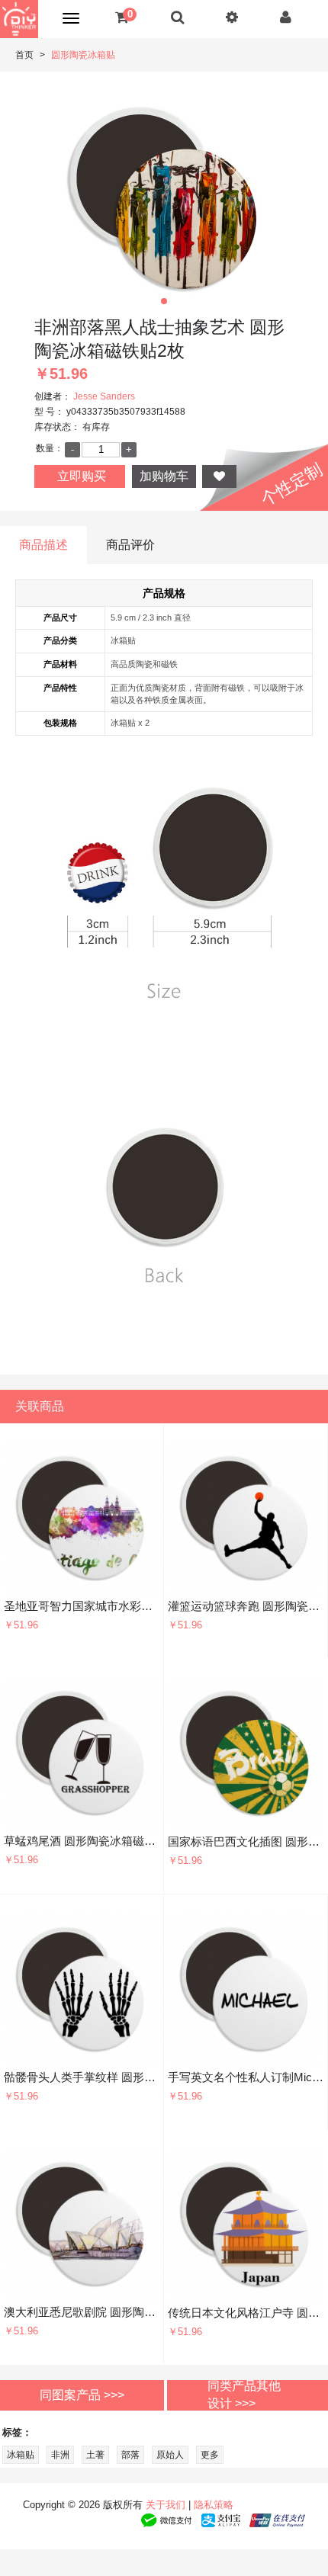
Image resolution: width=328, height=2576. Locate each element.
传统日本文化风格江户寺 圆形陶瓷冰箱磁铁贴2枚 (246, 2313)
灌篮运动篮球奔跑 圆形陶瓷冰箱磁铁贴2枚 (246, 1606)
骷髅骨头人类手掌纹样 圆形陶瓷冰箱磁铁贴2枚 (82, 2077)
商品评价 (130, 545)
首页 (24, 55)
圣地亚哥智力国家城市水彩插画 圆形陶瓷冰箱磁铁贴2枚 (82, 1606)
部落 (130, 2455)
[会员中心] (286, 17)
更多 (210, 2455)
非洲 (60, 2455)
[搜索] (177, 17)
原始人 (170, 2455)
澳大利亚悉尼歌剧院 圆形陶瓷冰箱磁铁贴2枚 (82, 2312)
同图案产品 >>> (82, 2394)
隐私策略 (214, 2505)
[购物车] (122, 17)
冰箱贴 (21, 2455)
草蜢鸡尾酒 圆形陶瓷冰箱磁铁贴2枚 (82, 1841)
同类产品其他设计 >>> (244, 2395)
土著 (95, 2455)
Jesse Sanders (104, 396)
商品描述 (43, 545)
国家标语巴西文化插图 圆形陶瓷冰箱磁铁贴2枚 (246, 1841)
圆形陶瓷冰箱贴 (83, 55)
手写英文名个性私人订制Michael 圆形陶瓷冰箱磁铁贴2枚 (246, 2077)
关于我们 (166, 2505)
